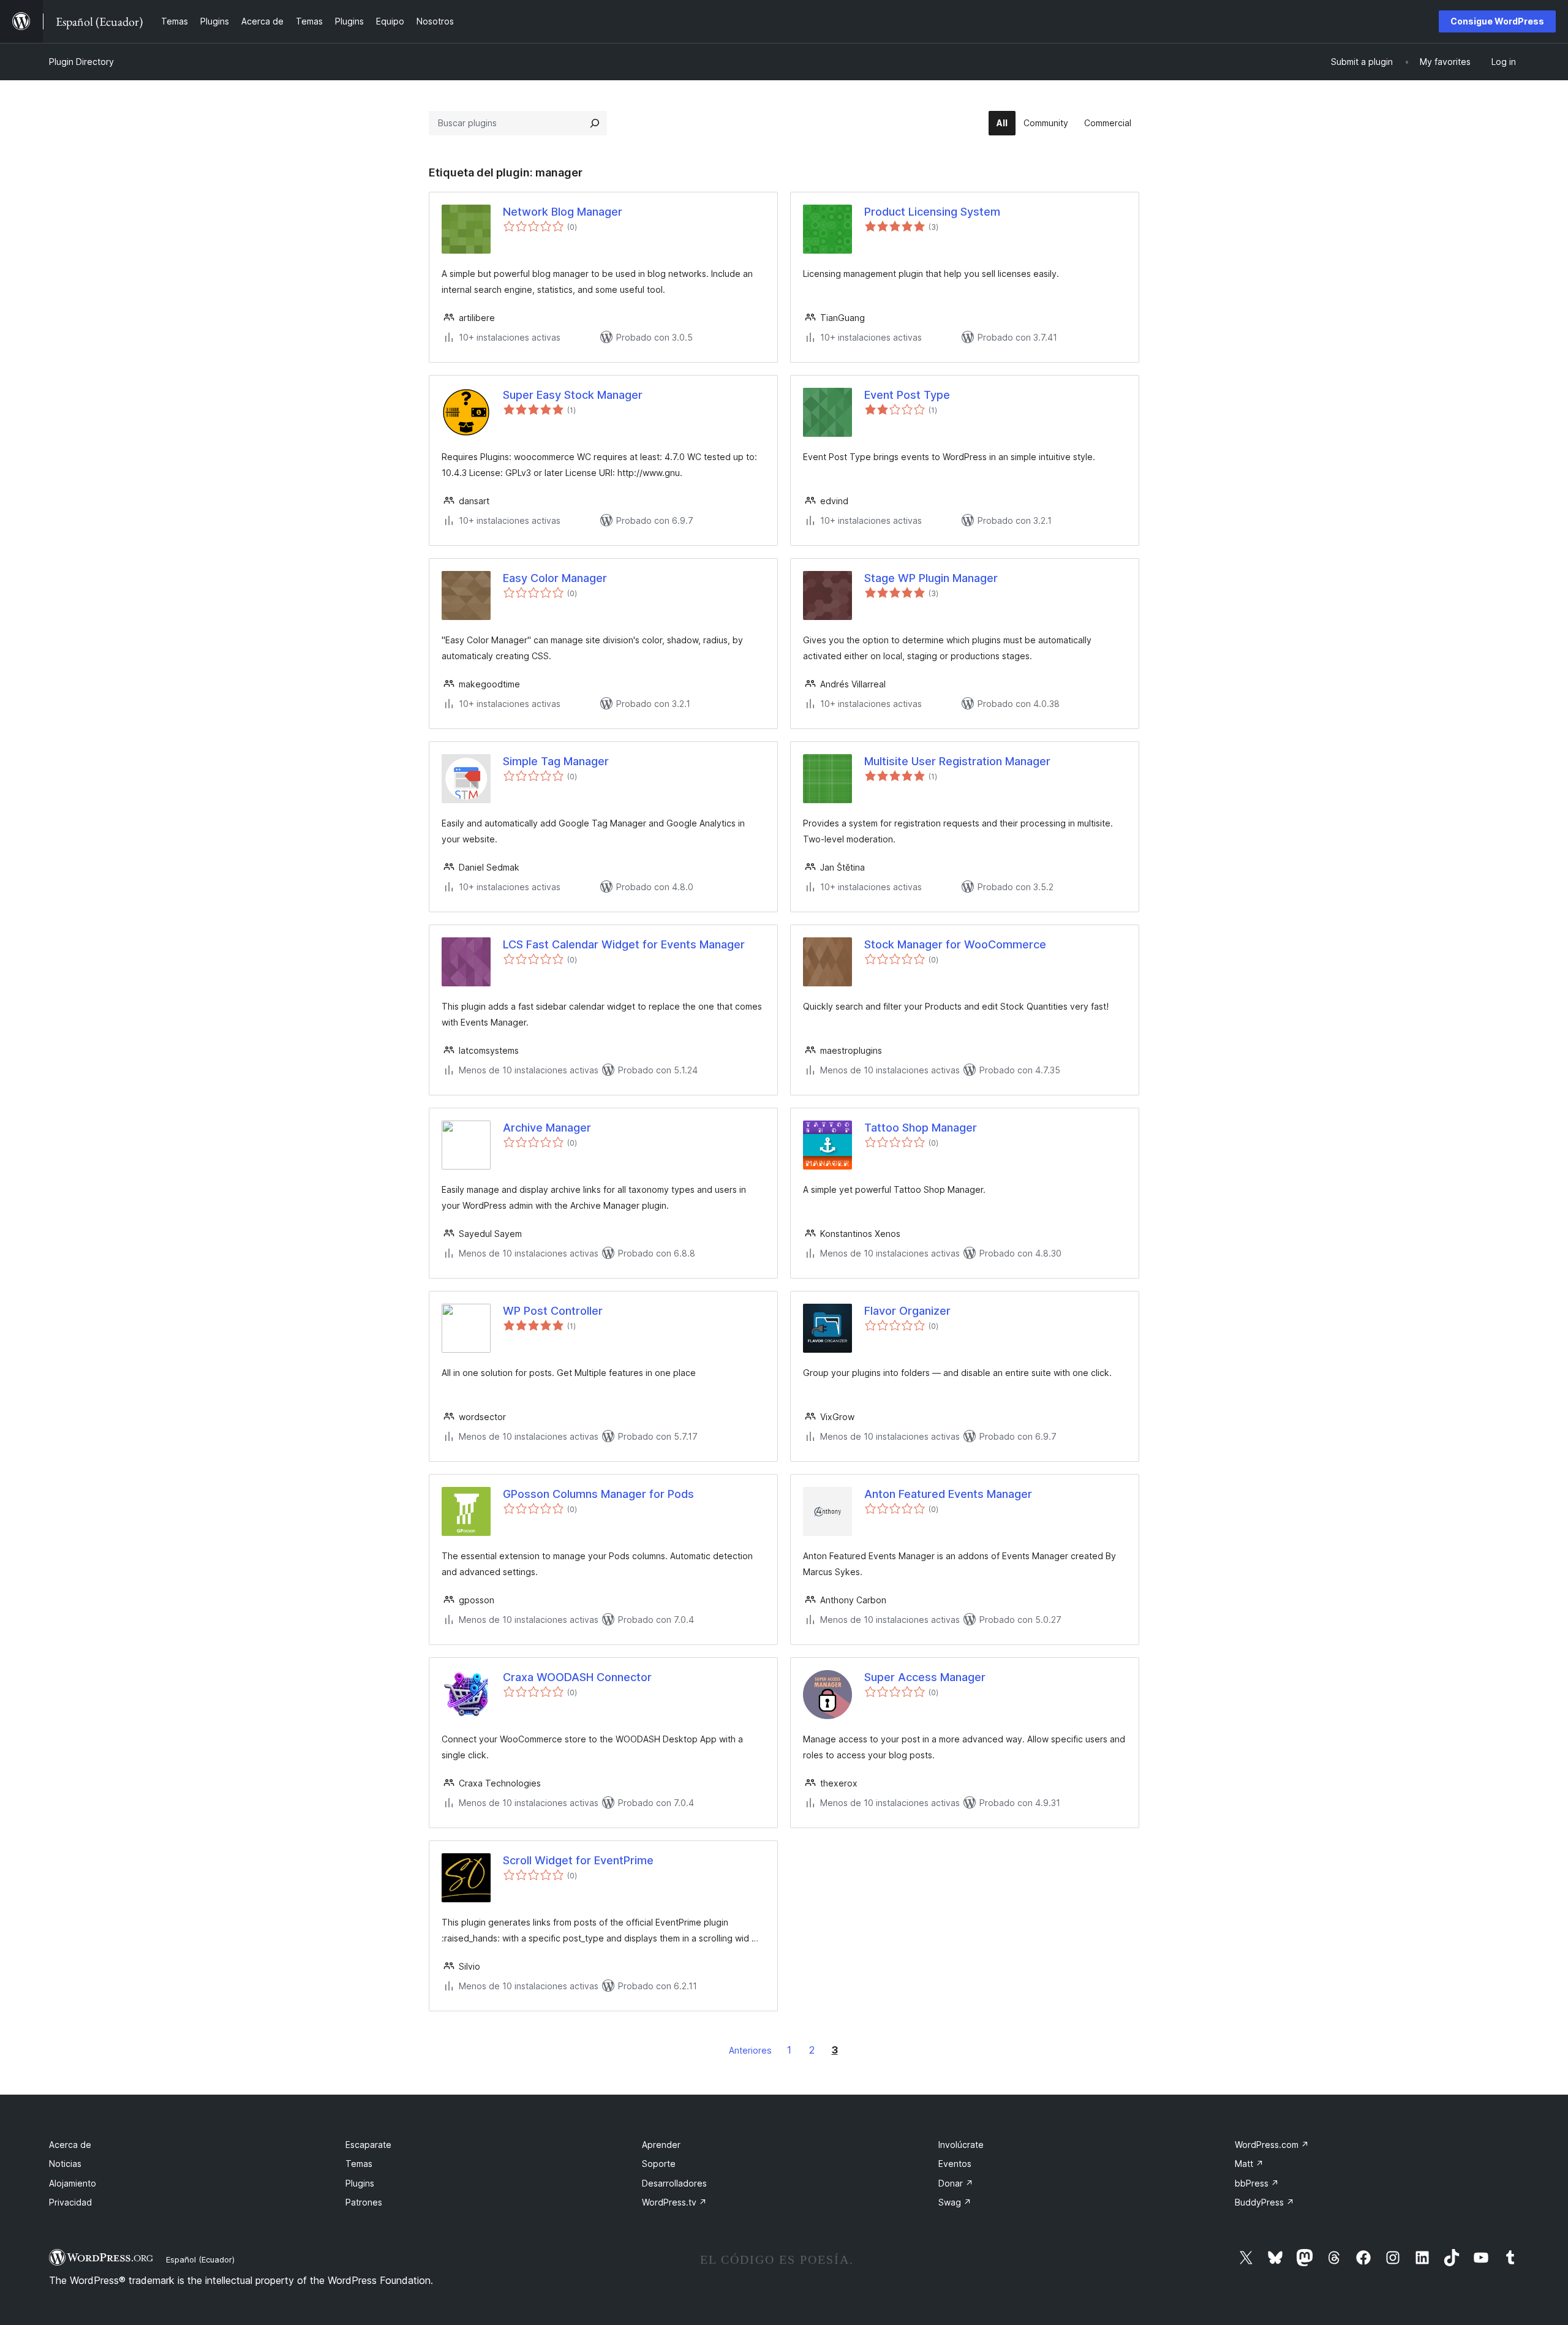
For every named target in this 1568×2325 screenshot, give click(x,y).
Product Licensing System (932, 212)
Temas (359, 2164)
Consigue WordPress (1497, 21)
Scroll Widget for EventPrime (578, 1860)
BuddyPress (1265, 2202)
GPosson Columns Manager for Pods (598, 1494)
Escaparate (368, 2145)
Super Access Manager (925, 1677)
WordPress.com (1272, 2145)
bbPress (1257, 2183)
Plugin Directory (81, 62)
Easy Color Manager (555, 578)
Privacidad (70, 2202)
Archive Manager (547, 1128)
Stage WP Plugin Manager (931, 578)
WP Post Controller (553, 1311)
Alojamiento (73, 2183)
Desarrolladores (674, 2183)
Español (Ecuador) (200, 2259)
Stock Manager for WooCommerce (955, 944)
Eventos (955, 2164)
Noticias (65, 2164)
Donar (956, 2183)
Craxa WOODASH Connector (577, 1677)
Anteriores (750, 2050)
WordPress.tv (674, 2202)
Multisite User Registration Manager (957, 761)
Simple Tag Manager (556, 761)
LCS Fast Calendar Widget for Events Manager (624, 944)
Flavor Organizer (907, 1311)
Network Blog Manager (563, 212)
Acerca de (70, 2145)
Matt (1249, 2164)
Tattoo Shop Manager (921, 1128)
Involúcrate (961, 2145)
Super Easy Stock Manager (573, 395)
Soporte (659, 2164)
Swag (955, 2202)
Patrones (364, 2202)
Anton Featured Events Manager (948, 1494)
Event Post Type (907, 395)
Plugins (360, 2183)
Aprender (661, 2145)
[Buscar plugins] (595, 123)
